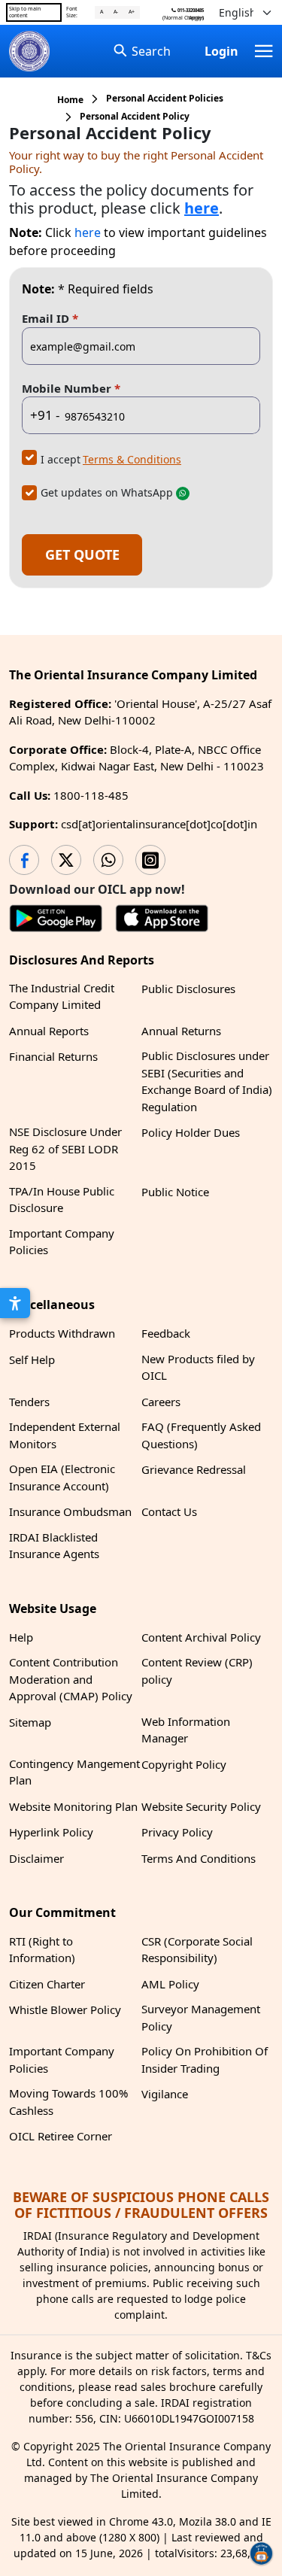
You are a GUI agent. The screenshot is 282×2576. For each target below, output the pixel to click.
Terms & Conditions (132, 459)
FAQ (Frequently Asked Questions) (201, 1435)
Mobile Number (71, 388)
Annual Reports (49, 1031)
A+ (132, 12)
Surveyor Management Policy (201, 2017)
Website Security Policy (201, 1806)
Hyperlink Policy (51, 1832)
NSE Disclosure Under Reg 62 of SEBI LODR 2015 (65, 1148)
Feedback (166, 1333)
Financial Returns (53, 1056)
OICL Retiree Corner (61, 2136)
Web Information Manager (186, 1730)
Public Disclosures (188, 989)
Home (70, 100)
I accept (61, 459)
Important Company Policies (62, 1242)
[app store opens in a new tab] (162, 921)
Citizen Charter (47, 1984)
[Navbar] (264, 52)
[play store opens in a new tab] (56, 921)
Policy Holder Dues (191, 1132)
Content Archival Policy (201, 1637)
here (88, 232)
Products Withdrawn (62, 1333)
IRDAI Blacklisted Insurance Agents (54, 1546)
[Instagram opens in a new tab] (150, 860)
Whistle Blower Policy (65, 2009)
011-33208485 (190, 11)
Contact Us (169, 1511)
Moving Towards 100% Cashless (68, 2102)
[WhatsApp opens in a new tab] (108, 860)
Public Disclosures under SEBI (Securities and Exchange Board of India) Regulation (207, 1081)
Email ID (50, 318)
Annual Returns (181, 1031)
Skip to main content (25, 12)
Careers (161, 1402)
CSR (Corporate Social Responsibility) (197, 1950)
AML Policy (170, 1984)
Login (221, 51)
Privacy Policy (177, 1832)
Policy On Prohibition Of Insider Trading (205, 2060)
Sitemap (30, 1722)
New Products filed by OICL (198, 1367)
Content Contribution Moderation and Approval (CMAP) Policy (71, 1679)
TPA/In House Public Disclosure (62, 1200)
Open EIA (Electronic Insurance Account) (62, 1477)
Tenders (29, 1402)
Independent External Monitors (65, 1435)
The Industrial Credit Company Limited (62, 996)
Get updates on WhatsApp (107, 492)
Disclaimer (36, 1858)
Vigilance (165, 2094)
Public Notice (175, 1192)
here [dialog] (202, 208)
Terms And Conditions (199, 1858)
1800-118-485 (91, 795)
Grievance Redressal (194, 1469)
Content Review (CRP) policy (197, 1671)
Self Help (32, 1359)
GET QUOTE (82, 554)
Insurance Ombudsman (70, 1511)
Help (21, 1637)
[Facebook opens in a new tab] (24, 860)
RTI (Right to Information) (42, 1950)
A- (116, 12)
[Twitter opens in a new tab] (66, 860)
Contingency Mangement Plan (74, 1772)
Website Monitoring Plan (73, 1806)
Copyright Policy (184, 1764)
